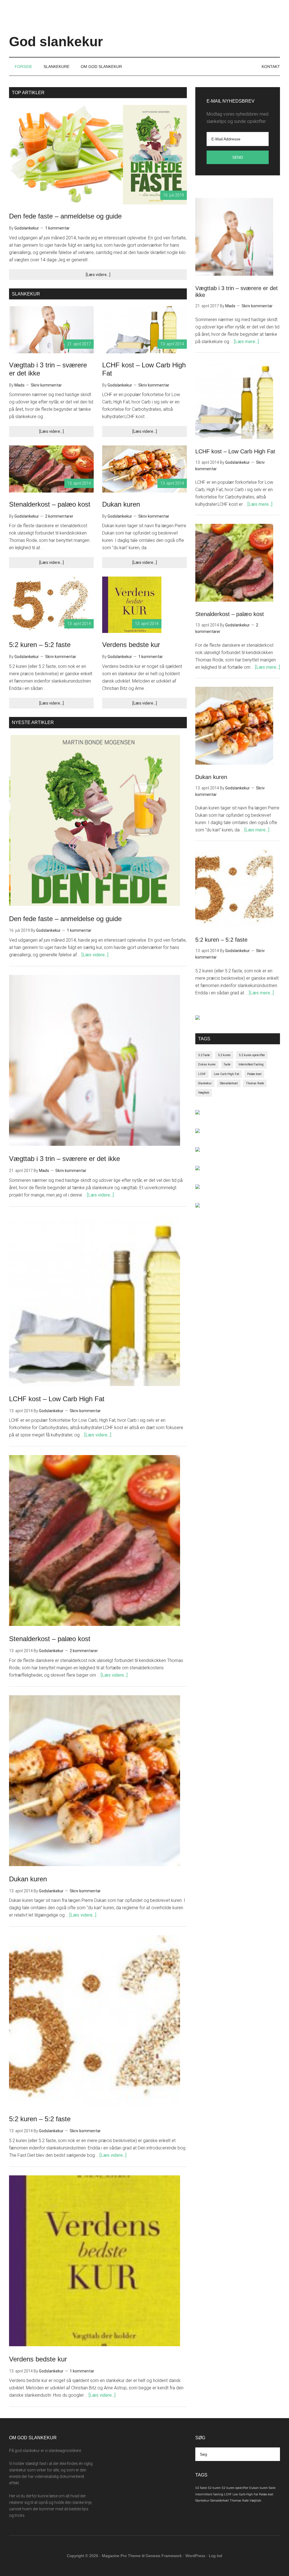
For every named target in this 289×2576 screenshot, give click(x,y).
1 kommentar (57, 228)
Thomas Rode (255, 1083)
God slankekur (56, 42)
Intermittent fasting (251, 1064)
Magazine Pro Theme (121, 2556)
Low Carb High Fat (226, 1074)
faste (227, 1064)
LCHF (202, 1074)
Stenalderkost (229, 1083)
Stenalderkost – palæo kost (50, 504)
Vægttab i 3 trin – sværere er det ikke (64, 1159)
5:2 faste (204, 1055)
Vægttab (204, 1093)
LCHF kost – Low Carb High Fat (57, 1399)
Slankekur (205, 1083)
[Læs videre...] (98, 275)
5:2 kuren (224, 1055)
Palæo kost (254, 1074)
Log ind (215, 2556)
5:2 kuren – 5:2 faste (40, 645)
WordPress (195, 2556)
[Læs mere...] (246, 342)
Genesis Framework (164, 2556)
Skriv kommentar (46, 385)
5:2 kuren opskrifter (252, 1055)
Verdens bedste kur (131, 645)
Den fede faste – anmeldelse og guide (65, 216)
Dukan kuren (121, 504)
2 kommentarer (59, 516)
